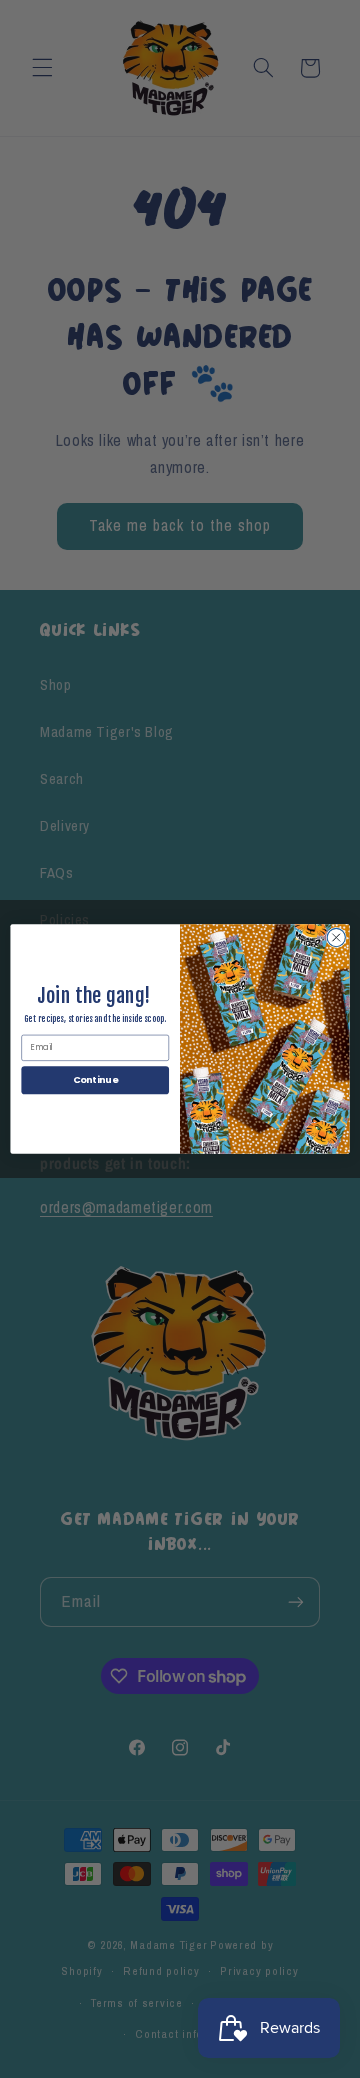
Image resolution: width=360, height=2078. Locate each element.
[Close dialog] (336, 937)
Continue (95, 1079)
